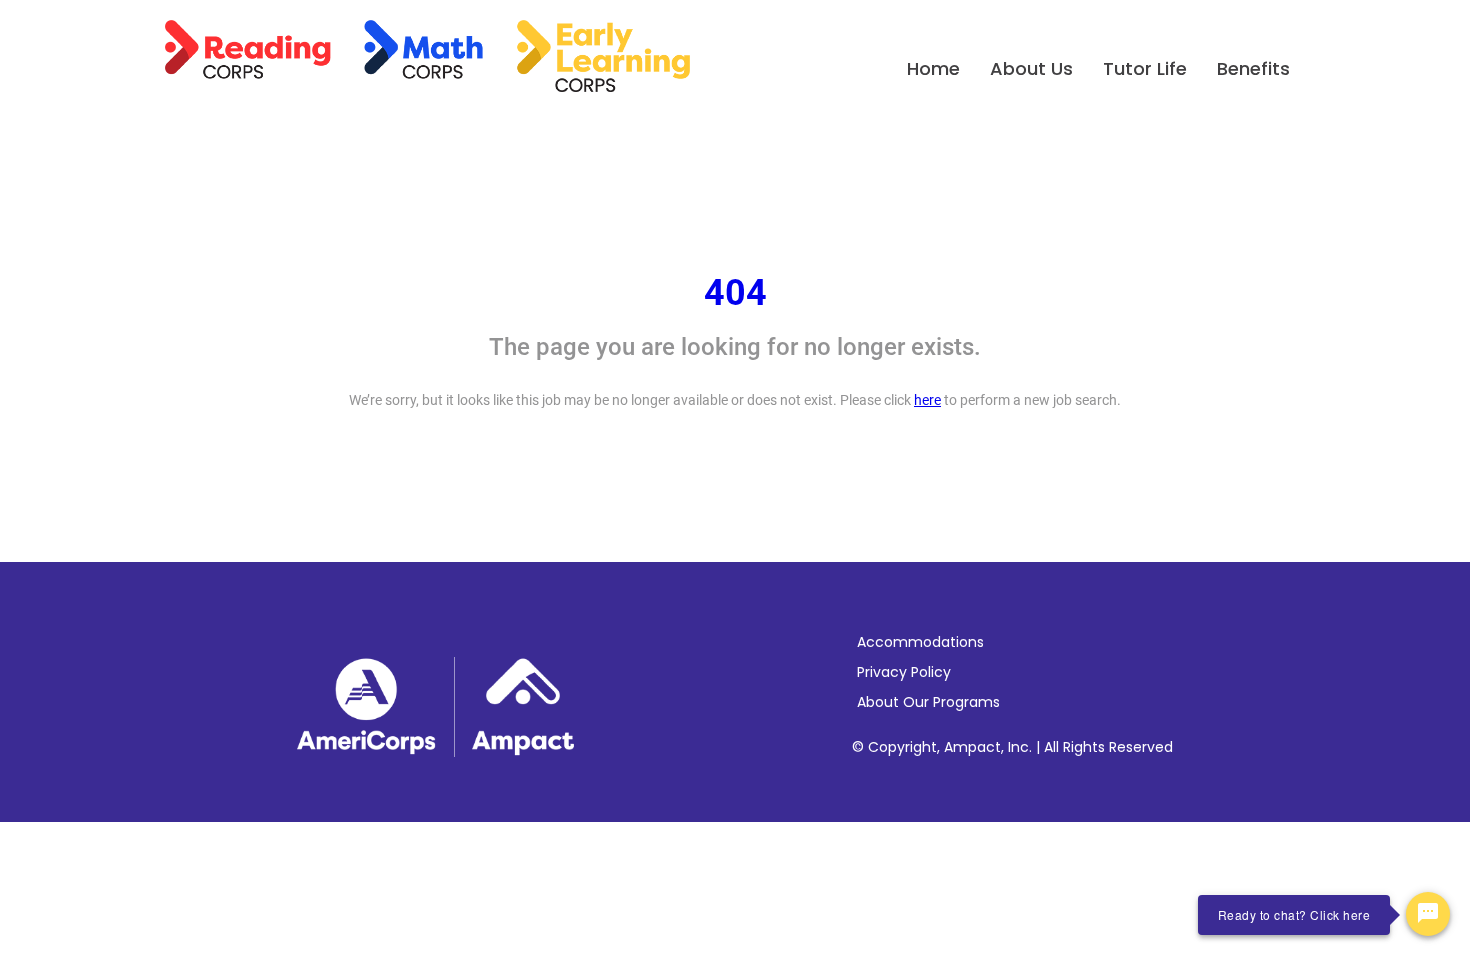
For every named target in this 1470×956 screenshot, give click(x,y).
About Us (1031, 68)
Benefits (1253, 68)
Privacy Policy (904, 672)
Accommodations (920, 642)
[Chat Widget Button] (1428, 914)
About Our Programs (928, 702)
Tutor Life (1145, 68)
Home (933, 68)
